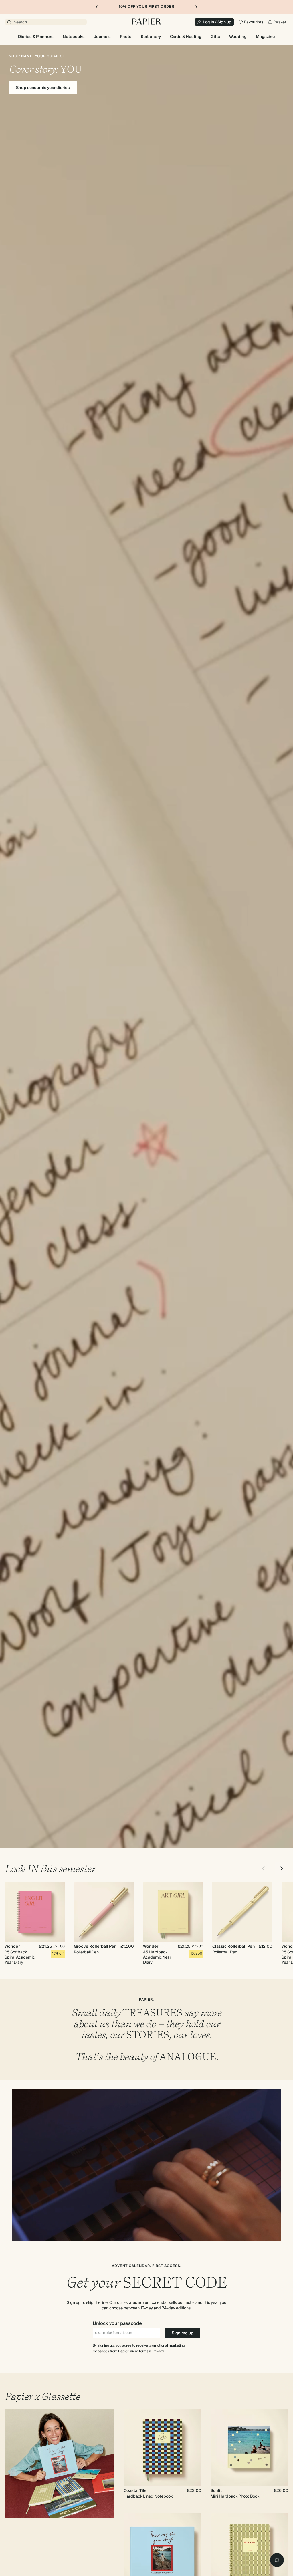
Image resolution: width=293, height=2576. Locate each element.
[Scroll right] (282, 1868)
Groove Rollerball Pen (95, 1947)
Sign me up (183, 2333)
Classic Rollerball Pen (234, 1947)
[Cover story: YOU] (146, 946)
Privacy (158, 2351)
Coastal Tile (135, 2491)
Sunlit (216, 2491)
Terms (143, 2351)
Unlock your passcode (117, 2323)
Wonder (12, 1947)
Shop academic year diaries (43, 88)
